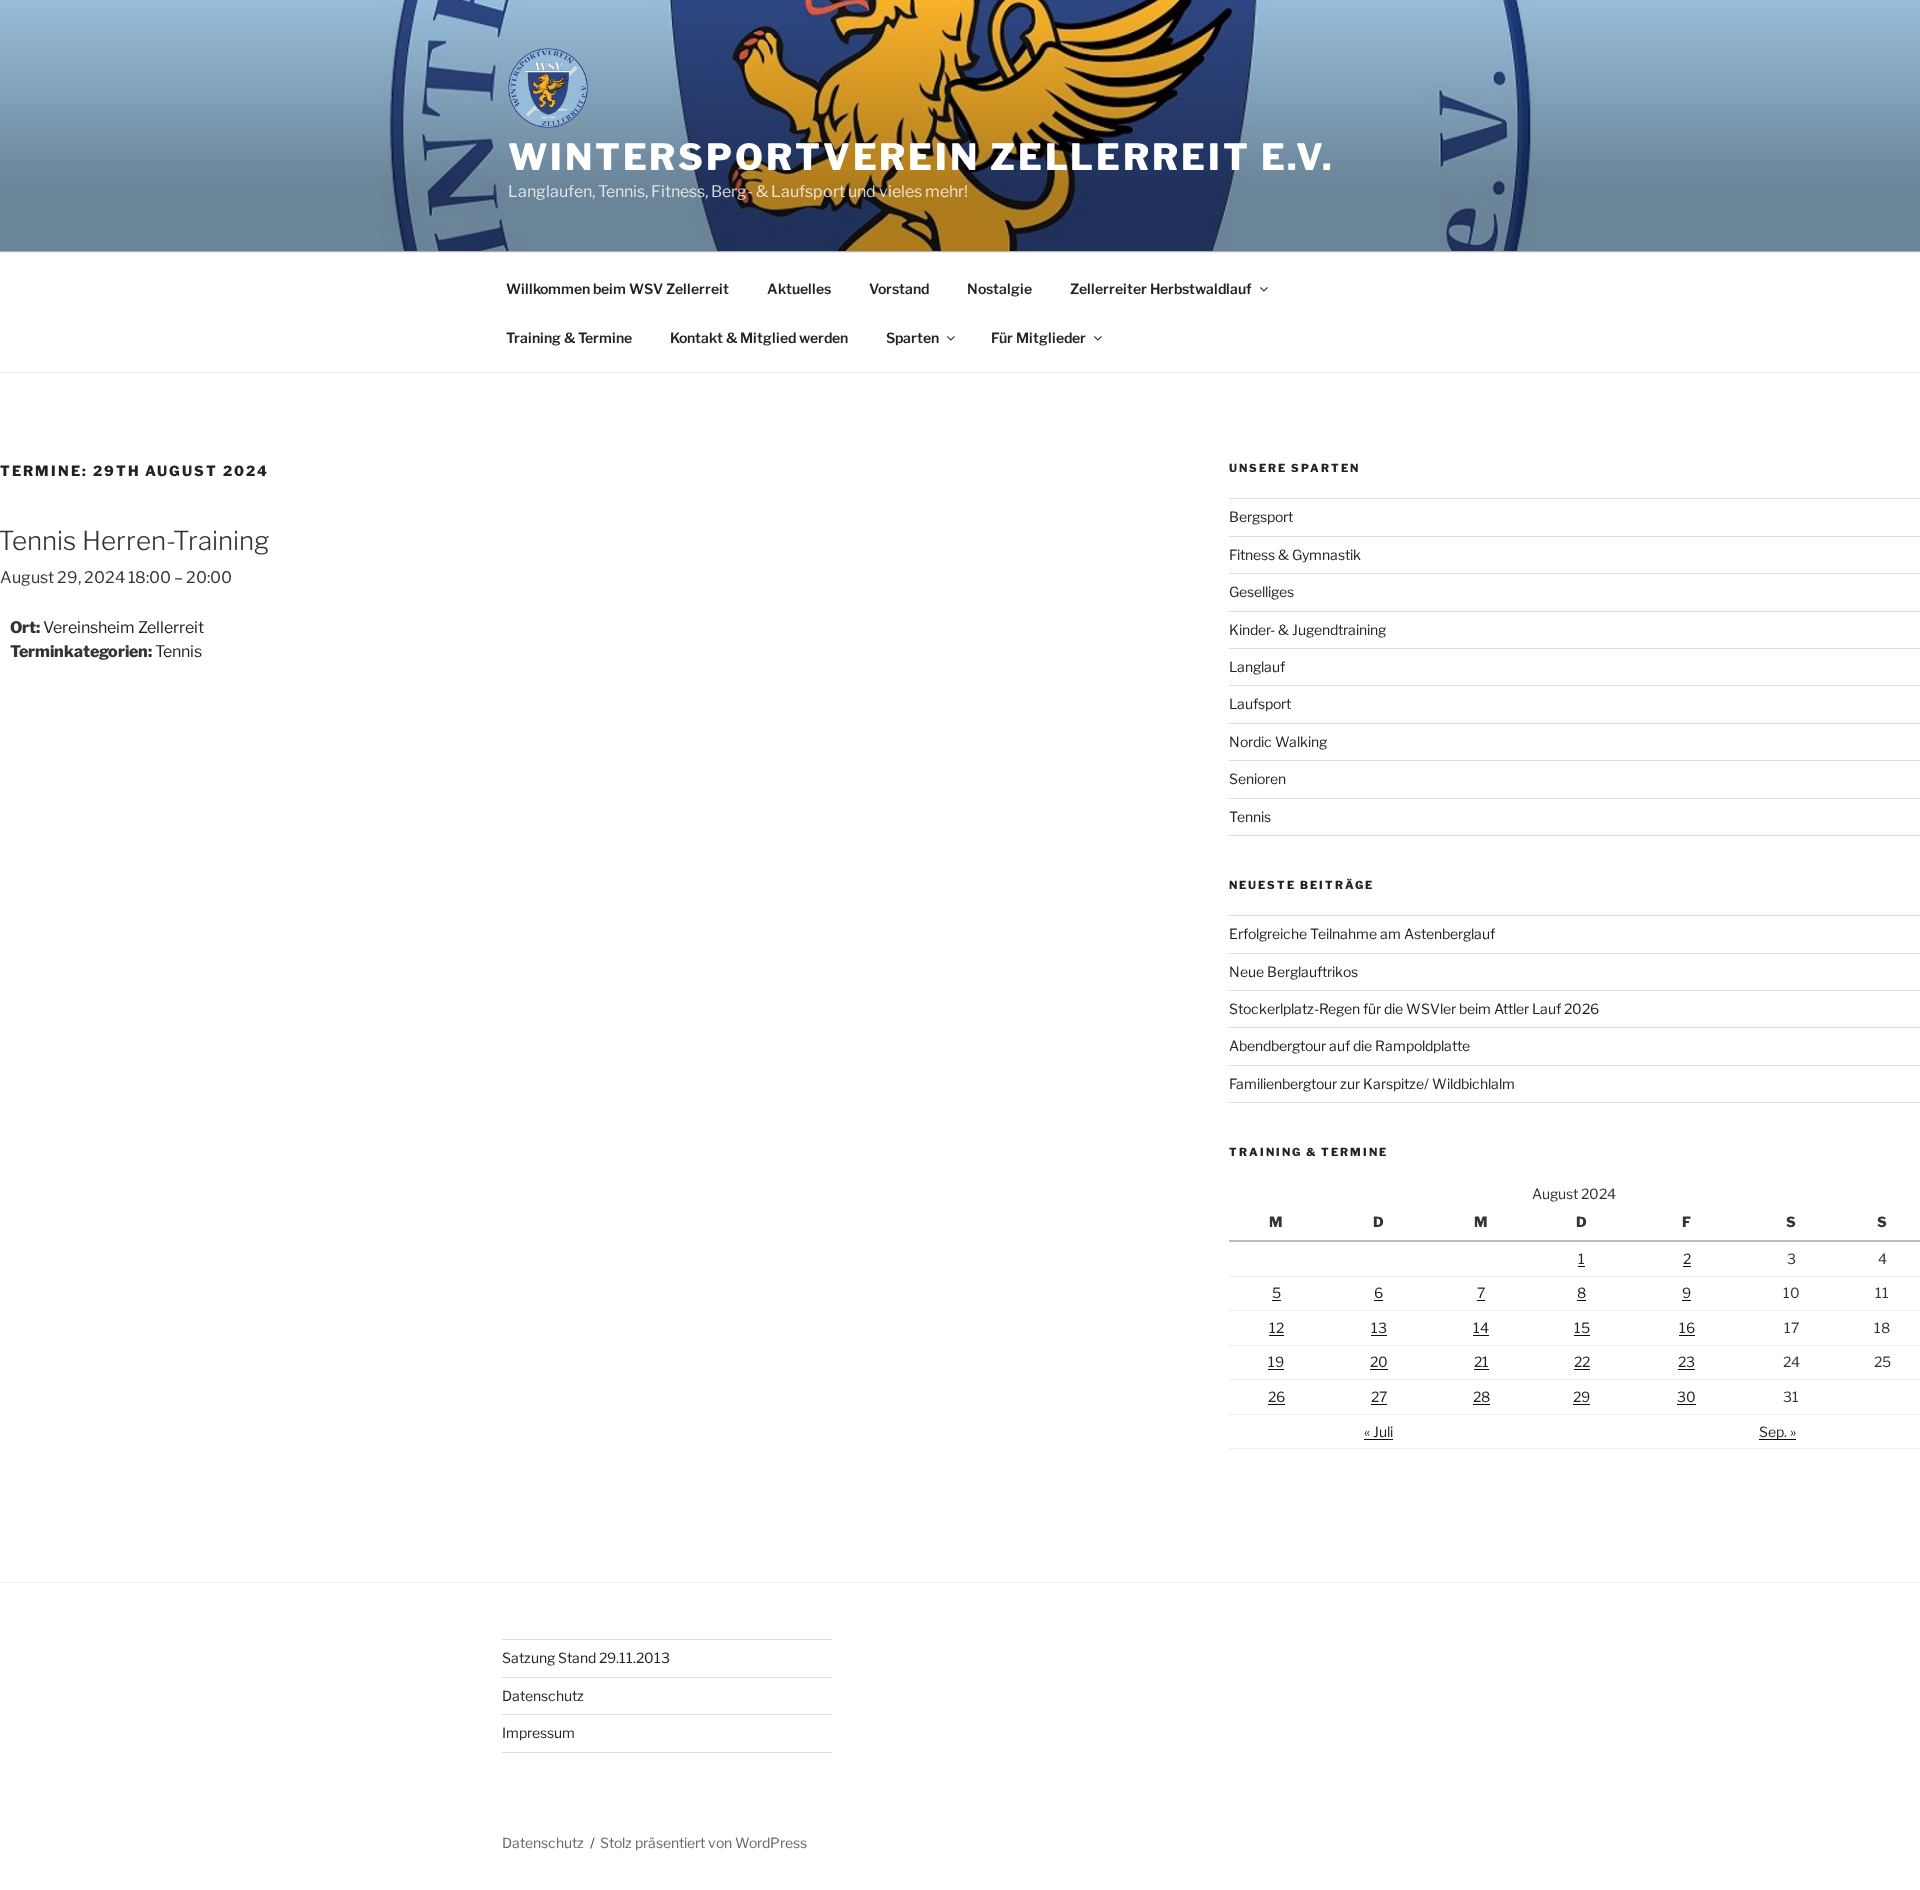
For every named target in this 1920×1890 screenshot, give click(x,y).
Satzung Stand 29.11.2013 (586, 1657)
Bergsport (1261, 516)
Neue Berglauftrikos (1293, 971)
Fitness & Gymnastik (1295, 554)
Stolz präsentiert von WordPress (703, 1842)
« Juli (1378, 1431)
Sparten (912, 337)
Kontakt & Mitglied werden (759, 337)
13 (1379, 1327)
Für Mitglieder (1038, 337)
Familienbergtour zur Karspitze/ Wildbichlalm (1372, 1083)
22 (1582, 1361)
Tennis (178, 651)
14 (1481, 1327)
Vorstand (899, 288)
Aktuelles (799, 288)
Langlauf (1257, 666)
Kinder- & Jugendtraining (1307, 629)
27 (1379, 1396)
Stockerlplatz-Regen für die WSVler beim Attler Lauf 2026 (1414, 1008)
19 (1276, 1361)
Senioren (1257, 778)
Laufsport (1260, 703)
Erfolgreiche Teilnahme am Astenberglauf (1362, 933)
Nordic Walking (1278, 741)
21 (1481, 1361)
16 (1687, 1327)
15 (1582, 1327)
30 (1686, 1396)
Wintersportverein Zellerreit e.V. (921, 157)
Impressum (538, 1732)
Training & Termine (569, 337)
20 (1379, 1361)
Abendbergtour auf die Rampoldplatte (1349, 1045)
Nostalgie (999, 288)
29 (1581, 1396)
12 (1276, 1327)
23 (1686, 1361)
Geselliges (1261, 591)
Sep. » (1777, 1431)
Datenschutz (543, 1695)
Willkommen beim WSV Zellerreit (617, 288)
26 (1276, 1396)
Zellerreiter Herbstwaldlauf (1161, 288)
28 (1481, 1396)
